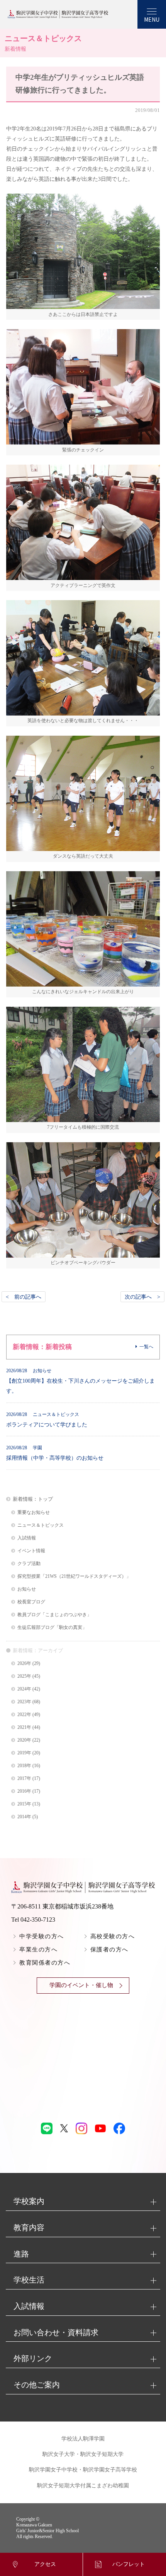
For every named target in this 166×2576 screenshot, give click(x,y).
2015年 (24, 1804)
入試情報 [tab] (29, 2306)
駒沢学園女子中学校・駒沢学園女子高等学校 (83, 2470)
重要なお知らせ (34, 1513)
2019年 (24, 1753)
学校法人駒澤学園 (83, 2439)
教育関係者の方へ (45, 1963)
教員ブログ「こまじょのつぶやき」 (54, 1615)
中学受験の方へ (42, 1936)
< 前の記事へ (24, 1297)
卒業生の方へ (38, 1950)
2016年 (24, 1791)
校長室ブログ (31, 1602)
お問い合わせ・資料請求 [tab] (56, 2332)
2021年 (24, 1727)
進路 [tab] (21, 2254)
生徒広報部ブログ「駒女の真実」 (52, 1628)
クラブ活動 (29, 1564)
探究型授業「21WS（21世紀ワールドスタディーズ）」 (74, 1576)
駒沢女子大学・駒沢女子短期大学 (83, 2454)
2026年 (24, 1664)
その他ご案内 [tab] (37, 2385)
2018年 (24, 1766)
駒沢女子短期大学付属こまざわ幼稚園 (83, 2486)
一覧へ (146, 1347)
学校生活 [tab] (29, 2280)
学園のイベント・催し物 (81, 1985)
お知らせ (27, 1589)
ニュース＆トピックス (41, 1525)
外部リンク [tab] (33, 2358)
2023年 (24, 1702)
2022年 (24, 1715)
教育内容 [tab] (29, 2228)
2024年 (24, 1689)
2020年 (24, 1740)
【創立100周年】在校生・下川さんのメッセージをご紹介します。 (80, 1381)
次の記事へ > (142, 1297)
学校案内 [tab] (29, 2201)
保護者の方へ (109, 1950)
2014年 (24, 1817)
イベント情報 (31, 1551)
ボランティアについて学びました (47, 1420)
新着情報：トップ (33, 1499)
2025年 (24, 1676)
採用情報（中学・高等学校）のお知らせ (55, 1453)
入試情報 (27, 1538)
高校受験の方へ (113, 1936)
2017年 (24, 1779)
